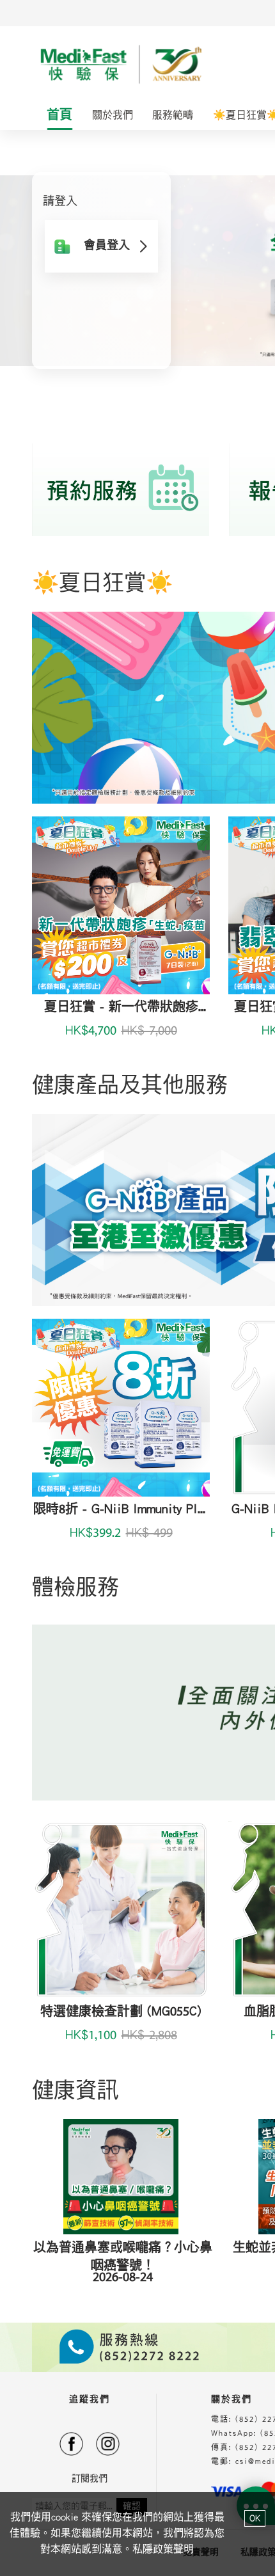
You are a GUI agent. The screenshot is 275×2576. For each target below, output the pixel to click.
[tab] (60, 116)
